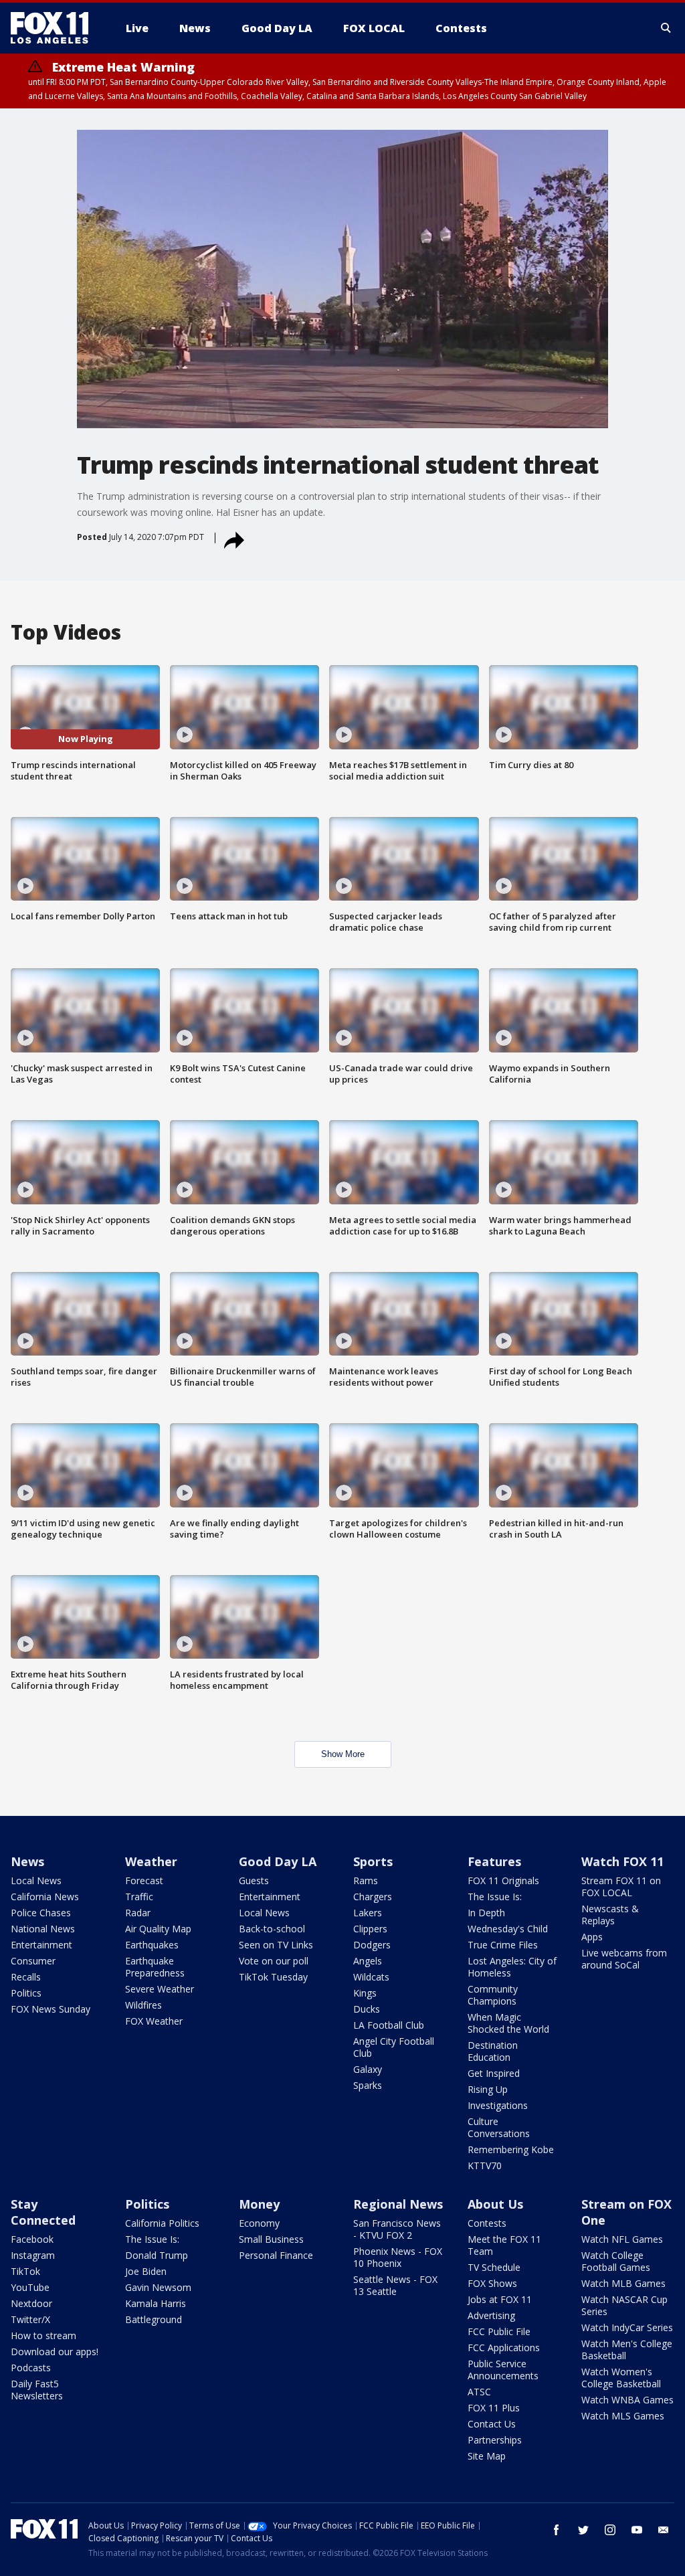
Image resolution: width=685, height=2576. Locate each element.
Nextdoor (31, 2303)
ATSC (479, 2392)
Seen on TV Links (276, 1945)
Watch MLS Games (623, 2416)
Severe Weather (160, 1989)
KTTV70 (485, 2166)
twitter (583, 2530)
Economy (259, 2223)
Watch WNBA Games (627, 2400)
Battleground (154, 2319)
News (27, 1861)
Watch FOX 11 (622, 1861)
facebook (557, 2530)
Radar (138, 1913)
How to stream (43, 2335)
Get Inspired (494, 2073)
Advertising (491, 2315)
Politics (26, 1993)
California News (45, 1897)
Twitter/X (30, 2319)
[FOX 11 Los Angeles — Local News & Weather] (55, 28)
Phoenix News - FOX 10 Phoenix (398, 2257)
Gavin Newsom (158, 2287)
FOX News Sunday (51, 2009)
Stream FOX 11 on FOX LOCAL (621, 1887)
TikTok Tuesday (273, 1977)
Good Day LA (278, 1861)
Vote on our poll (274, 1961)
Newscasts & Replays (610, 1915)
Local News (36, 1880)
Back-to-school (272, 1929)
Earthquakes (152, 1945)
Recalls (26, 1977)
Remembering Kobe (511, 2149)
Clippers (370, 1929)
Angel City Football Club (394, 2047)
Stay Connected (43, 2212)
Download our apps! (55, 2352)
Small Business (271, 2239)
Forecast (144, 1880)
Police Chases (41, 1913)
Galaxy (368, 2069)
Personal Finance (276, 2255)
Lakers (368, 1913)
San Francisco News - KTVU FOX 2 (397, 2229)
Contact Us (492, 2424)
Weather (151, 1861)
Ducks (367, 2009)
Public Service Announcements (503, 2370)
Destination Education (493, 2051)
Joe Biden (146, 2271)
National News (43, 1929)
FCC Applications (504, 2348)
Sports (373, 1861)
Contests (487, 2223)
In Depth (486, 1913)
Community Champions (493, 1995)
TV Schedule (494, 2267)
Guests (254, 1880)
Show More (343, 1754)
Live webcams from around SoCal (624, 1959)
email (664, 2530)
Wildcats (371, 1977)
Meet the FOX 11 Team (504, 2245)
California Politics (162, 2223)
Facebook (32, 2239)
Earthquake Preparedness (155, 1967)
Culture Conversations (499, 2127)
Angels (368, 1961)
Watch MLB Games (623, 2283)
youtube (637, 2530)
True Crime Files (503, 1945)
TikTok (25, 2271)
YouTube (30, 2287)
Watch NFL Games (622, 2239)
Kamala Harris (156, 2303)
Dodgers (372, 1945)
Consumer (33, 1961)
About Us (495, 2204)
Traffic (139, 1897)
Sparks (368, 2085)
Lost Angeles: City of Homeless (512, 1967)
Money (259, 2204)
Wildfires (143, 2005)
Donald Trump (157, 2255)
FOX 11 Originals (503, 1880)
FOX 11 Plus (494, 2408)
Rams (366, 1880)
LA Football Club (389, 2025)
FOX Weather (154, 2021)
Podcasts (31, 2368)
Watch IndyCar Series (627, 2327)
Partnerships (495, 2440)
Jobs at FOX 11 (500, 2299)
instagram (610, 2530)
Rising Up (488, 2089)
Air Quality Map (158, 1929)
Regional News (398, 2204)
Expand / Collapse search (666, 28)
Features (494, 1861)
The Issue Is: (495, 1897)
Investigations (498, 2105)
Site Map (487, 2456)
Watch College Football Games (616, 2261)
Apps (592, 1937)
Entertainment (41, 1945)
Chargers (373, 1897)
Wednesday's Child (508, 1929)
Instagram (33, 2255)
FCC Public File (499, 2331)
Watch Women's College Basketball (621, 2378)
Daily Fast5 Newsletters (37, 2390)
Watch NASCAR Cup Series (624, 2305)
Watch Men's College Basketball (627, 2350)
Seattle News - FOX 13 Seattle (395, 2285)
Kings (365, 1993)
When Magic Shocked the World (508, 2023)
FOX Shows (492, 2283)
